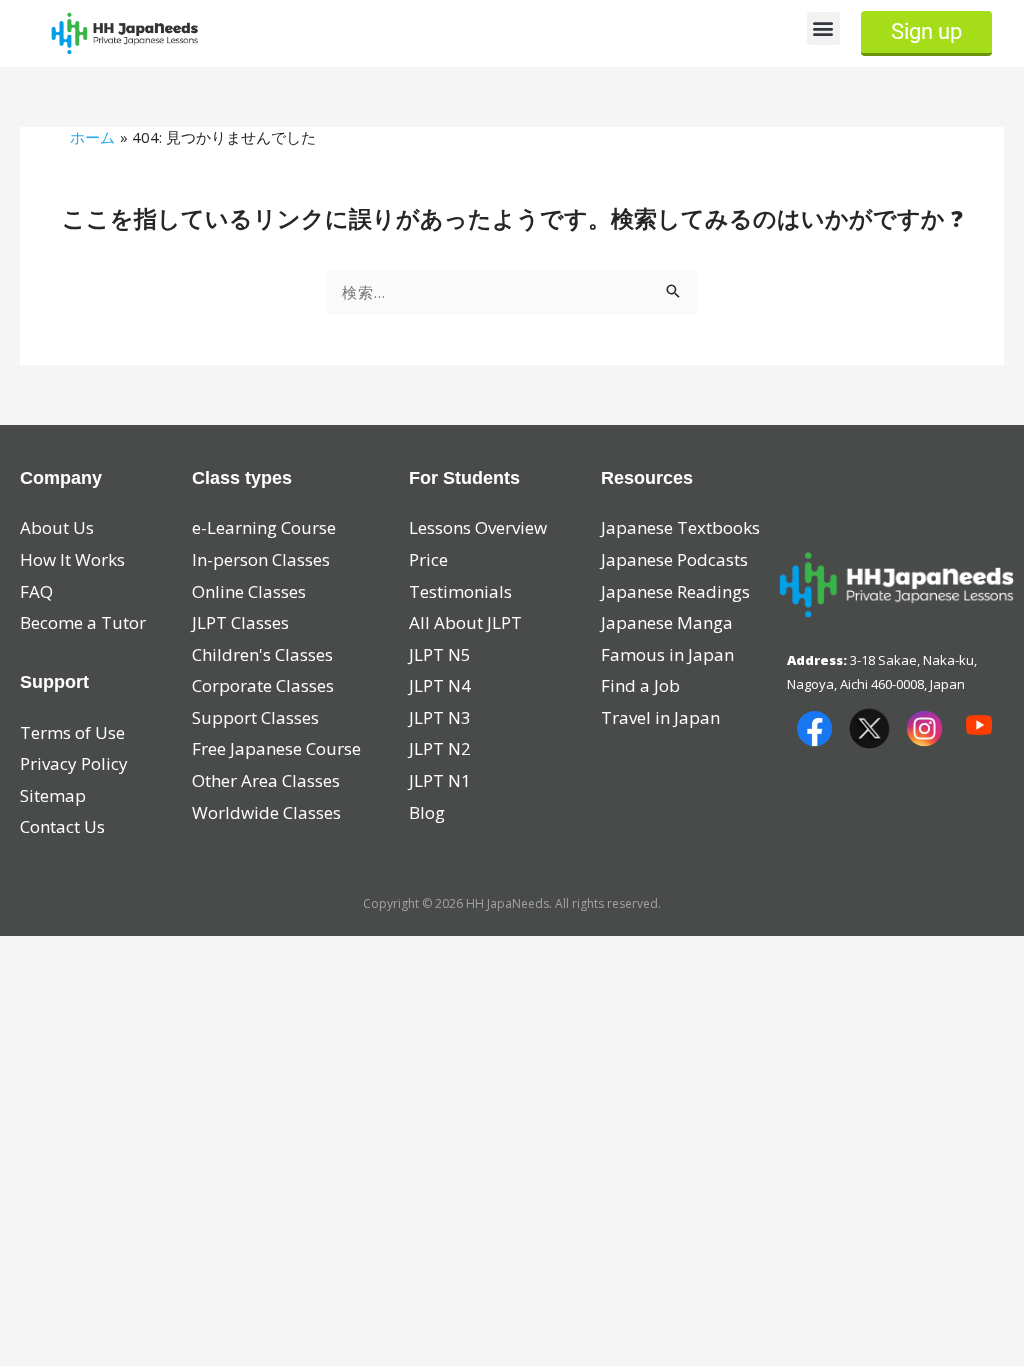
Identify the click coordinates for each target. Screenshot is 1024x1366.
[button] (823, 28)
